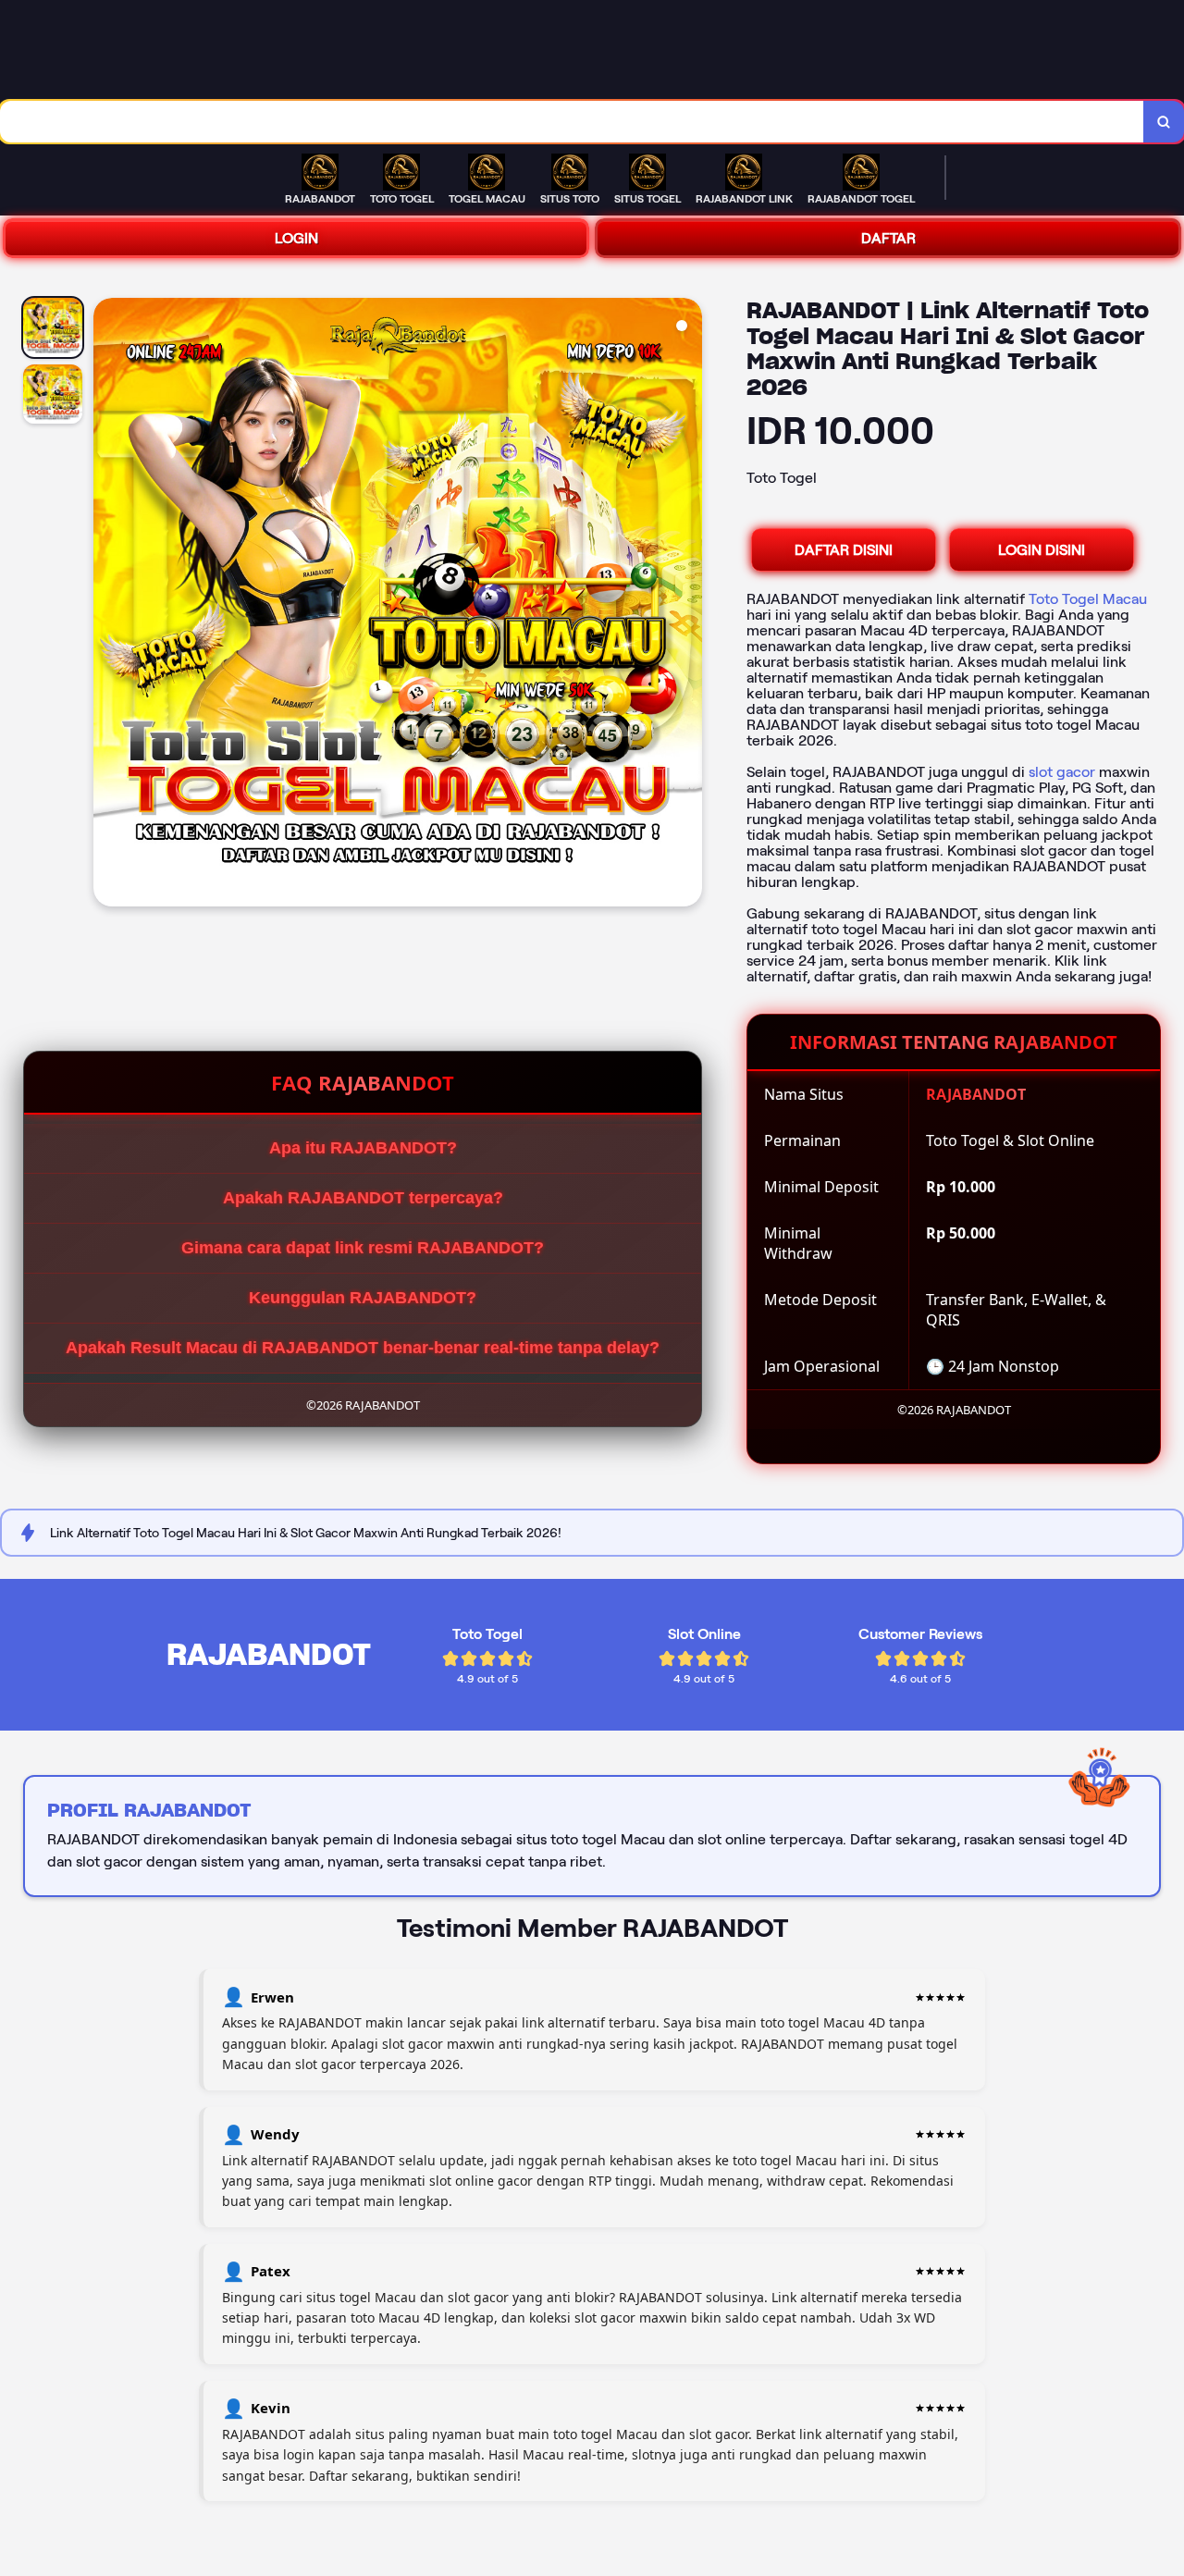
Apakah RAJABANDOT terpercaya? (363, 1198)
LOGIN (296, 238)
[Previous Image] (108, 605)
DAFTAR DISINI (844, 550)
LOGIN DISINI (1042, 550)
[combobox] (572, 122)
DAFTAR (888, 238)
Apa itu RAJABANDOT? (363, 1148)
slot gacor (1062, 772)
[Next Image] (687, 605)
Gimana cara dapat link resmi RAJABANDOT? (363, 1248)
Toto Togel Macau (1088, 599)
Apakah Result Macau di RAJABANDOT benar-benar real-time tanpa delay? (363, 1348)
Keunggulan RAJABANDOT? (363, 1298)
